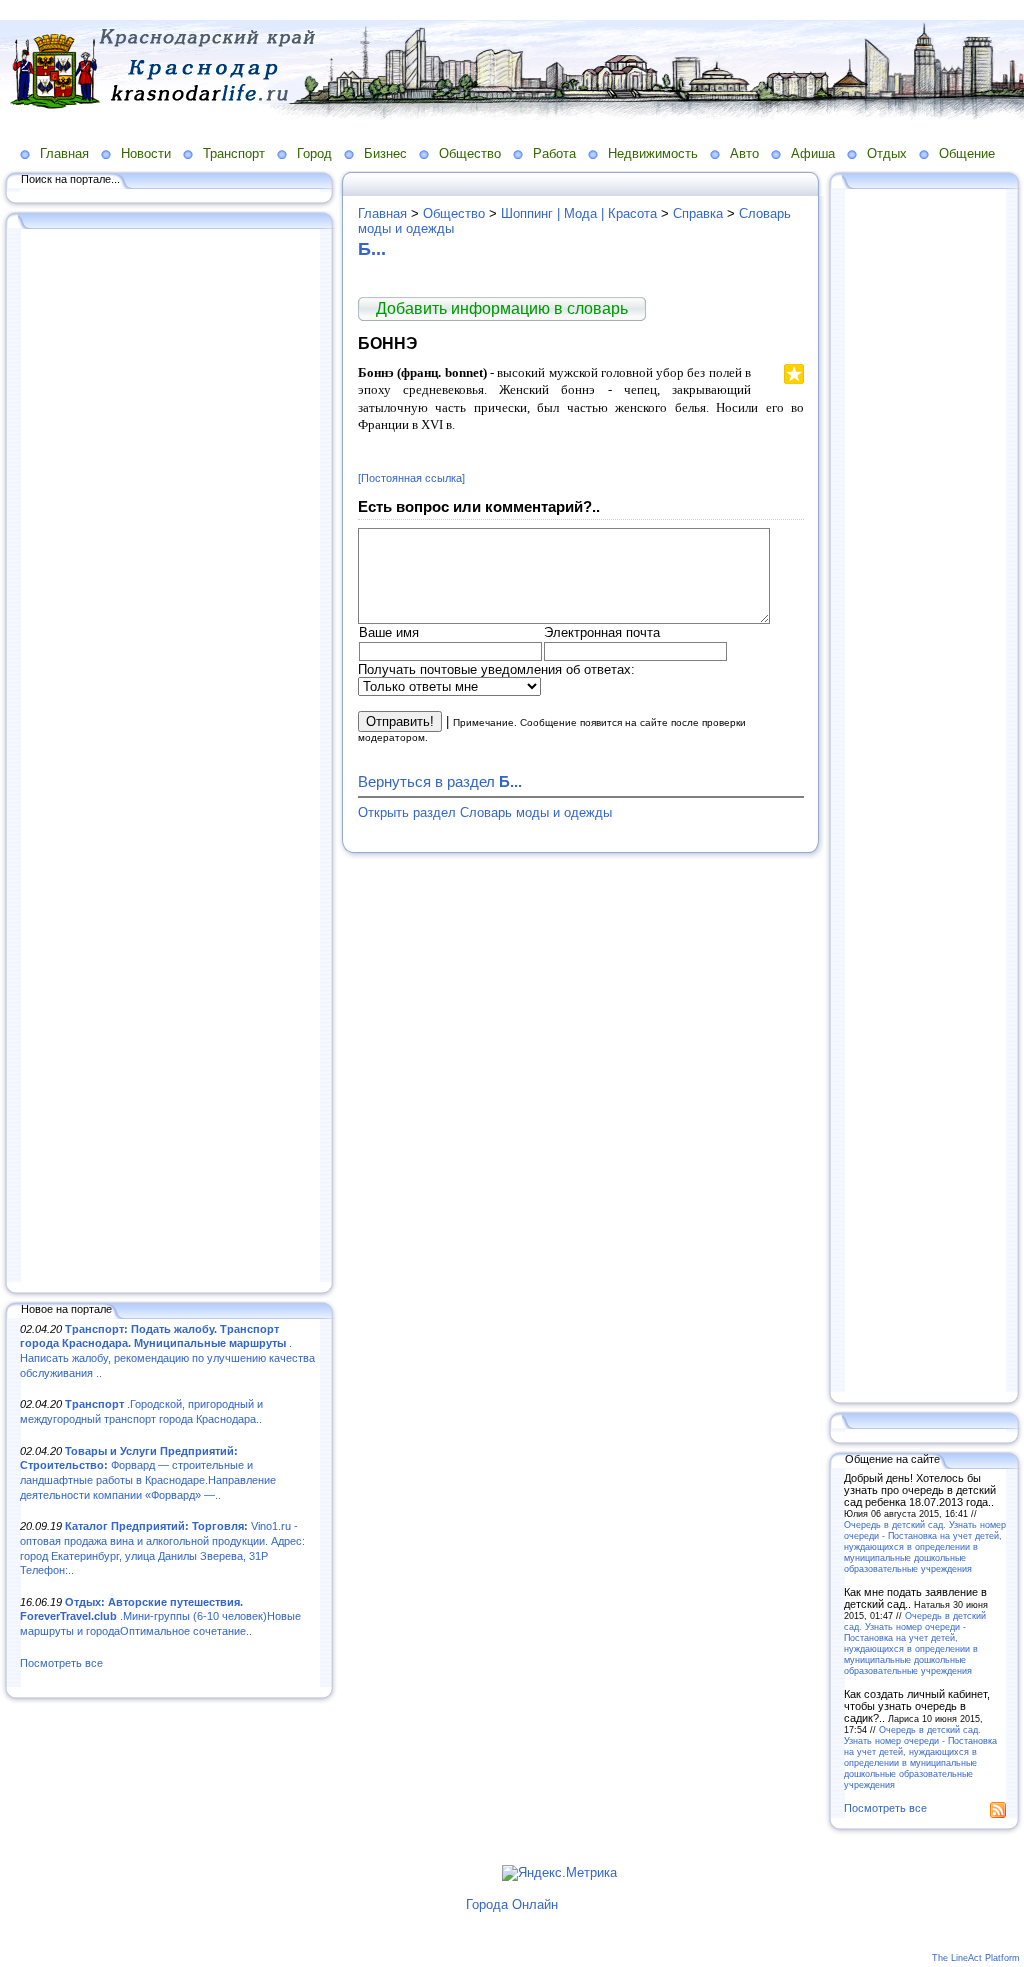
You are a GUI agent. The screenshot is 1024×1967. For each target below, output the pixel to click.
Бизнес (385, 153)
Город (314, 153)
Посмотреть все (61, 1663)
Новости (146, 153)
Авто (744, 153)
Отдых (887, 153)
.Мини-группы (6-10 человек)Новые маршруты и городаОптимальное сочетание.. (160, 1616)
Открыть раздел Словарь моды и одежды (485, 812)
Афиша (813, 153)
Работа (554, 153)
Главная (64, 153)
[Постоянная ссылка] (411, 478)
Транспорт (234, 153)
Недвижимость (653, 153)
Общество (470, 153)
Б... (372, 249)
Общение (967, 153)
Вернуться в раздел (440, 781)
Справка (698, 213)
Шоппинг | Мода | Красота (579, 213)
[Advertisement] (170, 757)
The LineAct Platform (976, 1958)
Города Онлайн (512, 1904)
